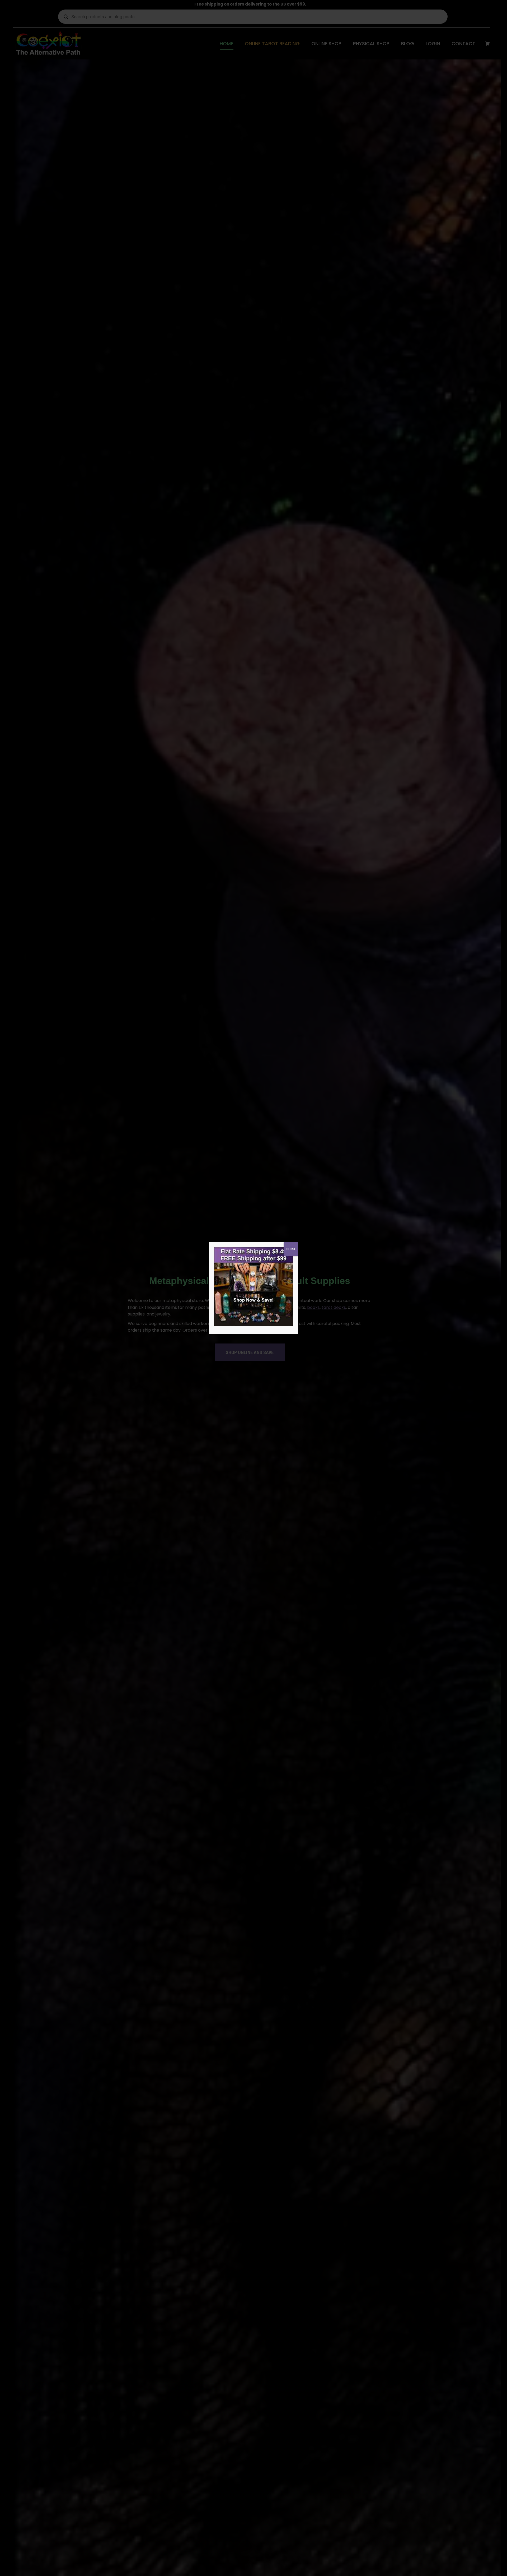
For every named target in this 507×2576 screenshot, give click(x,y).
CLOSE (291, 1249)
